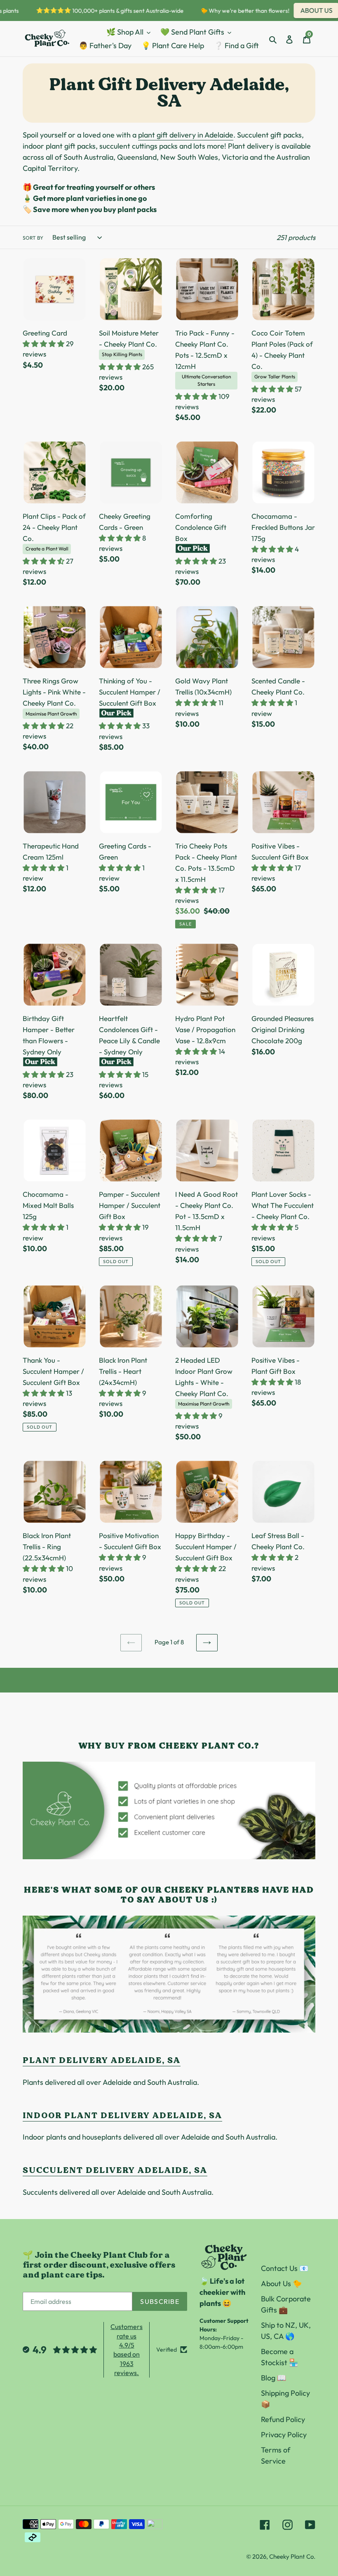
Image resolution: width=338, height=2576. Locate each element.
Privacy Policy (284, 2435)
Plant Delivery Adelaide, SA (102, 2060)
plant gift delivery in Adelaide (186, 135)
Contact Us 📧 (285, 2268)
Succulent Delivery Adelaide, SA (115, 2170)
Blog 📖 (273, 2378)
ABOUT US (303, 10)
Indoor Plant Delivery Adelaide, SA (122, 2115)
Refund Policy (283, 2419)
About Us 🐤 (281, 2283)
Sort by (33, 238)
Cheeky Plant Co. (292, 2556)
